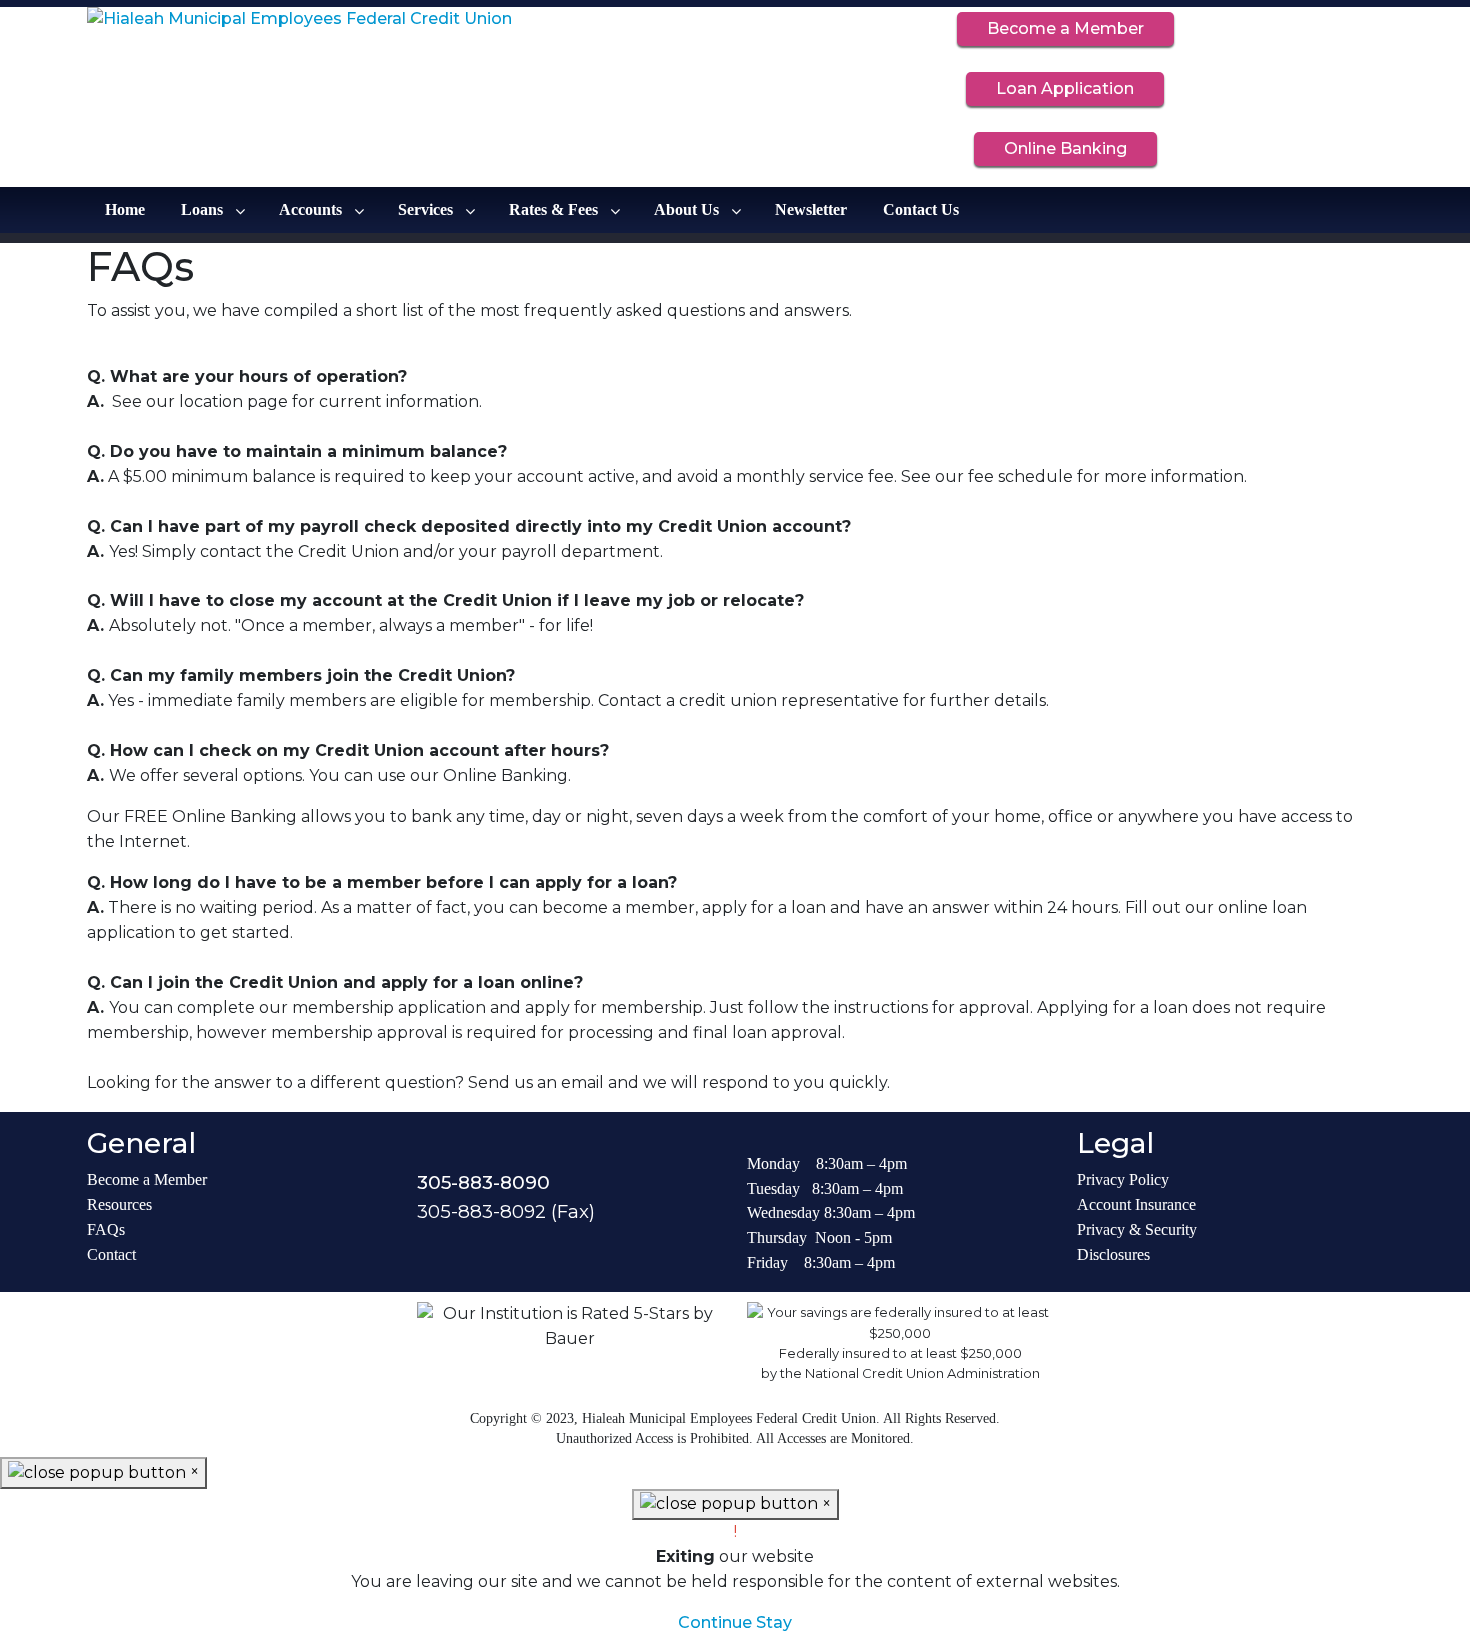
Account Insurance (1136, 1204)
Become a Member (1065, 28)
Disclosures (1113, 1254)
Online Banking (1065, 148)
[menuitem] (125, 210)
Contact (111, 1254)
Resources (119, 1204)
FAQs (106, 1229)
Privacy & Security (1137, 1229)
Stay (774, 1622)
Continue (715, 1622)
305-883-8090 (483, 1182)
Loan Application (1065, 88)
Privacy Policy (1123, 1179)
